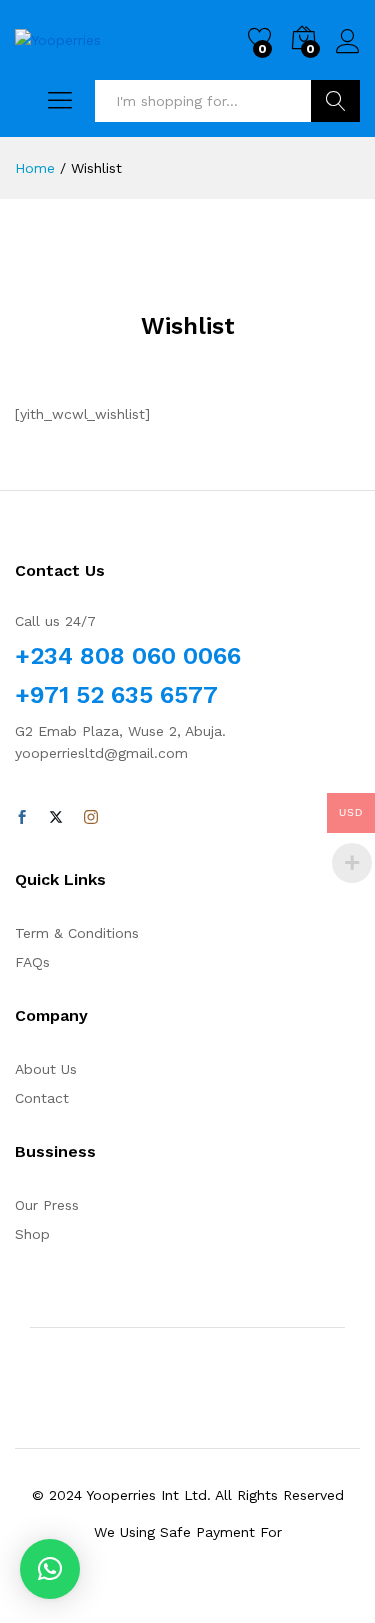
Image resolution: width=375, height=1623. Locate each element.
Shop (32, 1234)
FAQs (32, 962)
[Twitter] (56, 818)
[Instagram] (91, 818)
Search (335, 101)
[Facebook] (22, 818)
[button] (50, 1569)
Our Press (47, 1205)
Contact (42, 1098)
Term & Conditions (77, 933)
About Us (46, 1069)
